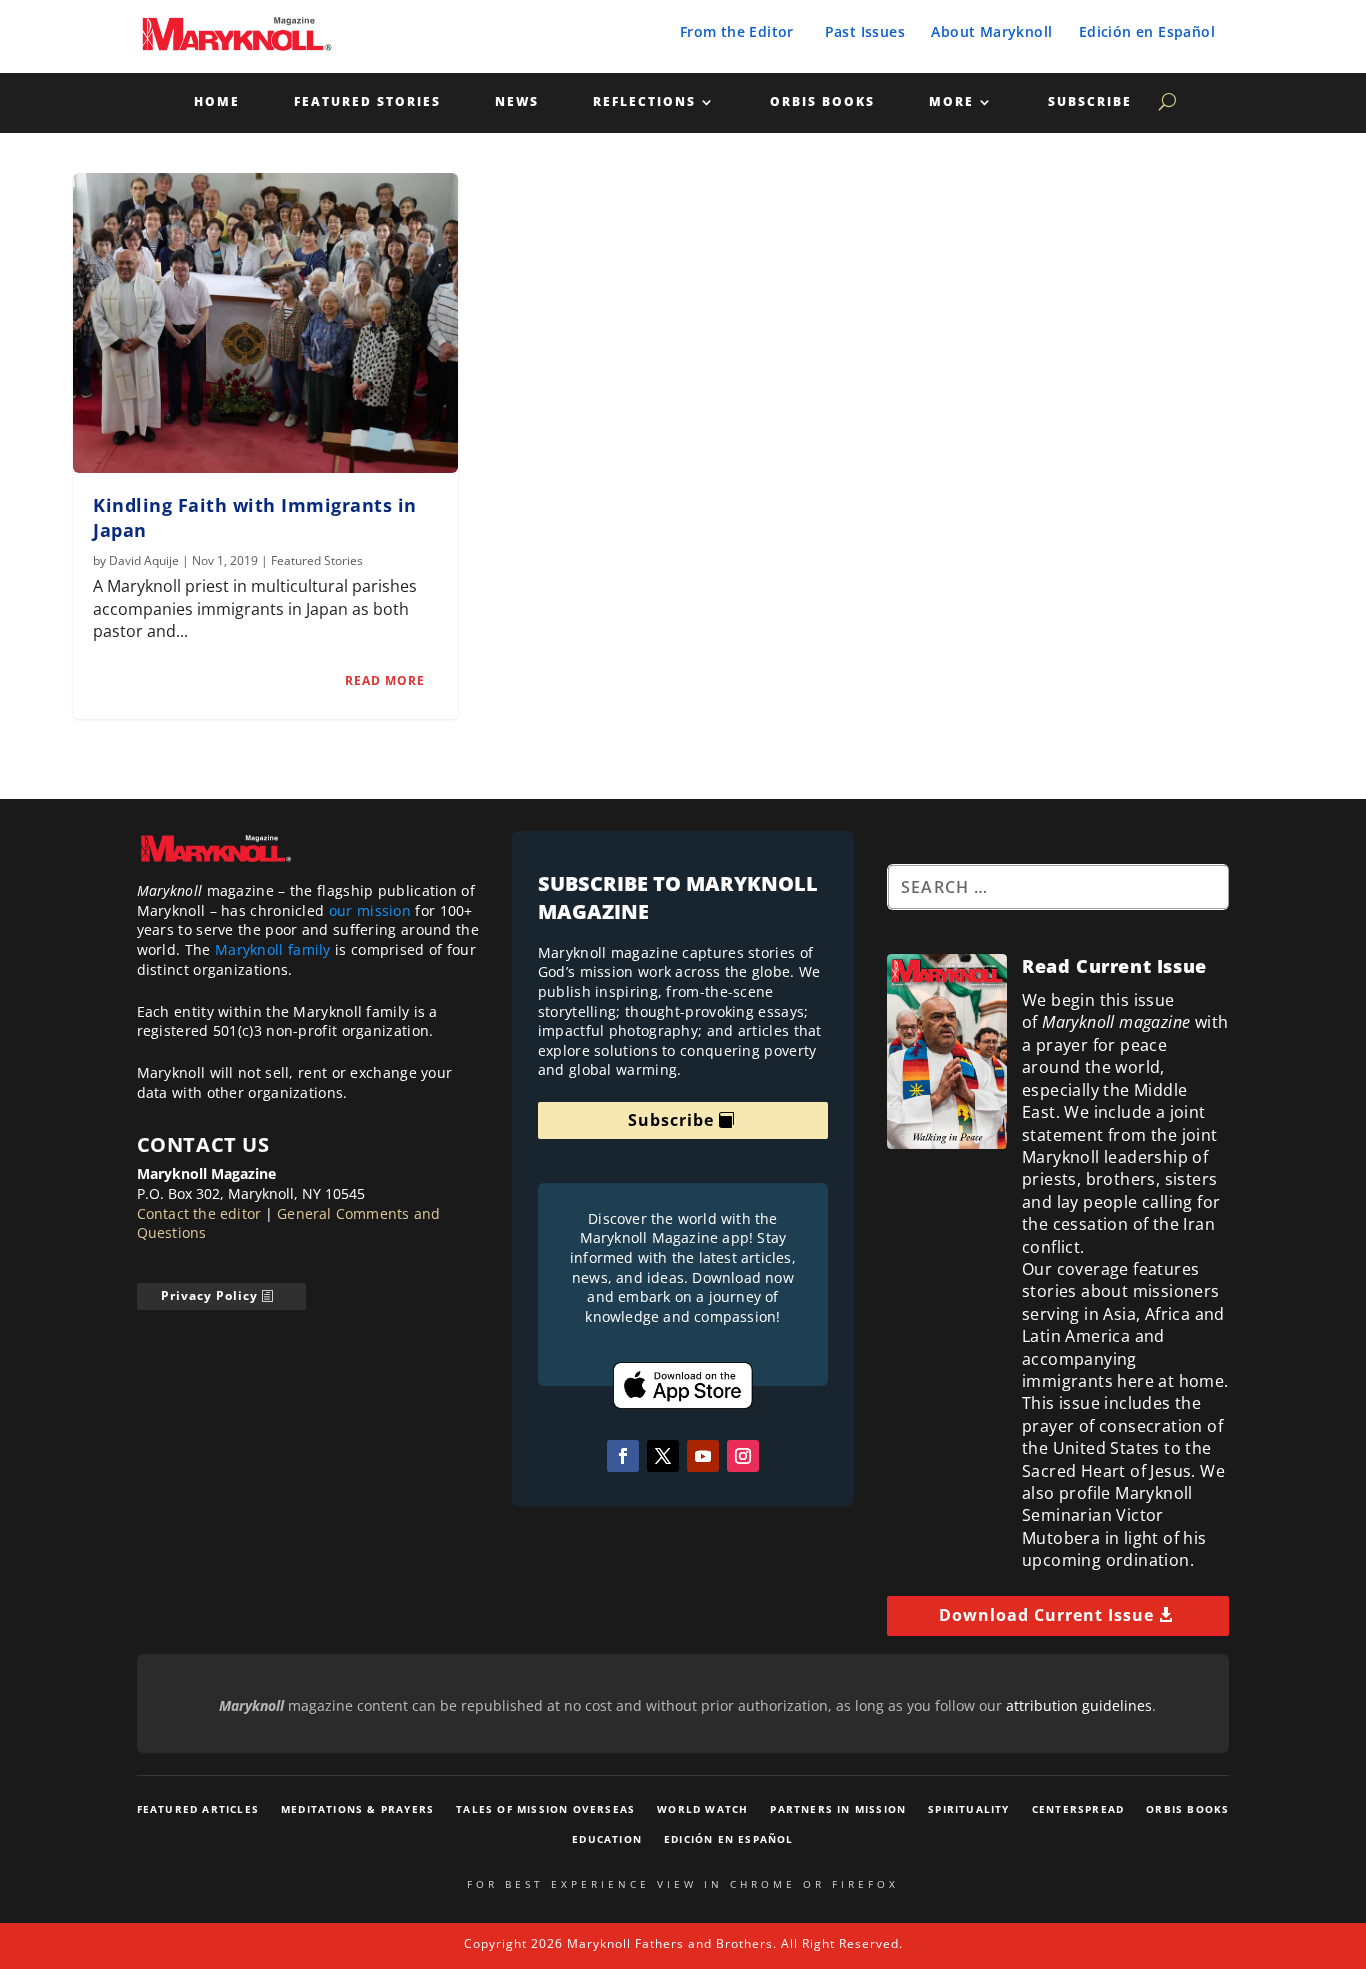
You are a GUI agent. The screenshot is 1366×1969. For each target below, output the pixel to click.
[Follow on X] (663, 1456)
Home (217, 102)
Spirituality (968, 1809)
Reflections (644, 102)
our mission (370, 910)
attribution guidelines (1079, 1705)
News (517, 102)
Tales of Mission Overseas (545, 1809)
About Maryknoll (991, 31)
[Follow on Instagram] (743, 1456)
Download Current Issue (1046, 1615)
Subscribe (1090, 102)
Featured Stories (367, 102)
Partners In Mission (838, 1809)
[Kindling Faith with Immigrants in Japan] (265, 323)
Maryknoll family (273, 949)
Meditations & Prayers (357, 1809)
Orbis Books (822, 102)
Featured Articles (198, 1809)
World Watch (702, 1809)
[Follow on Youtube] (703, 1456)
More (951, 102)
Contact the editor (199, 1213)
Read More (385, 680)
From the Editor (737, 31)
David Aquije (144, 560)
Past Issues (865, 31)
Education (607, 1839)
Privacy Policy (209, 1295)
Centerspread (1078, 1809)
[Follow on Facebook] (623, 1456)
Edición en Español (1147, 31)
